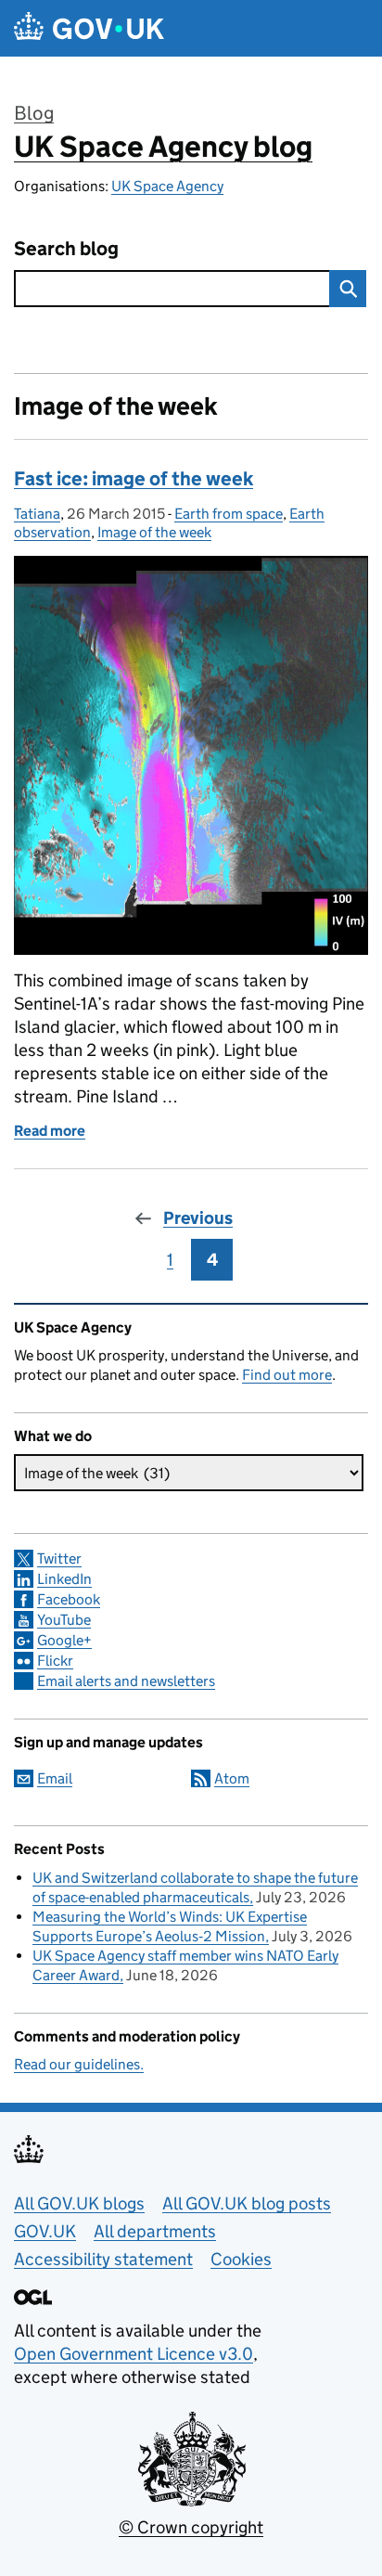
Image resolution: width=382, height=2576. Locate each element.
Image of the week (154, 532)
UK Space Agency (167, 186)
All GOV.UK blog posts (247, 2203)
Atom (232, 1778)
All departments (155, 2231)
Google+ (64, 1640)
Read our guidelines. (79, 2064)
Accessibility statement (103, 2259)
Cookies (241, 2259)
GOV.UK (45, 2231)
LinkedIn (64, 1579)
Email (55, 1778)
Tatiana (37, 514)
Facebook (69, 1599)
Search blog (66, 249)
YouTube (64, 1620)
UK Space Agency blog (163, 147)
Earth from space (229, 514)
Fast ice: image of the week (134, 479)
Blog (34, 113)
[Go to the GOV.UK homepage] (89, 28)
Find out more (287, 1375)
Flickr (55, 1661)
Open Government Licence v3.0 (134, 2354)
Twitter (59, 1558)
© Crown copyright (191, 2527)
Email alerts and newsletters (126, 1681)
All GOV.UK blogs (79, 2203)
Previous (198, 1218)
